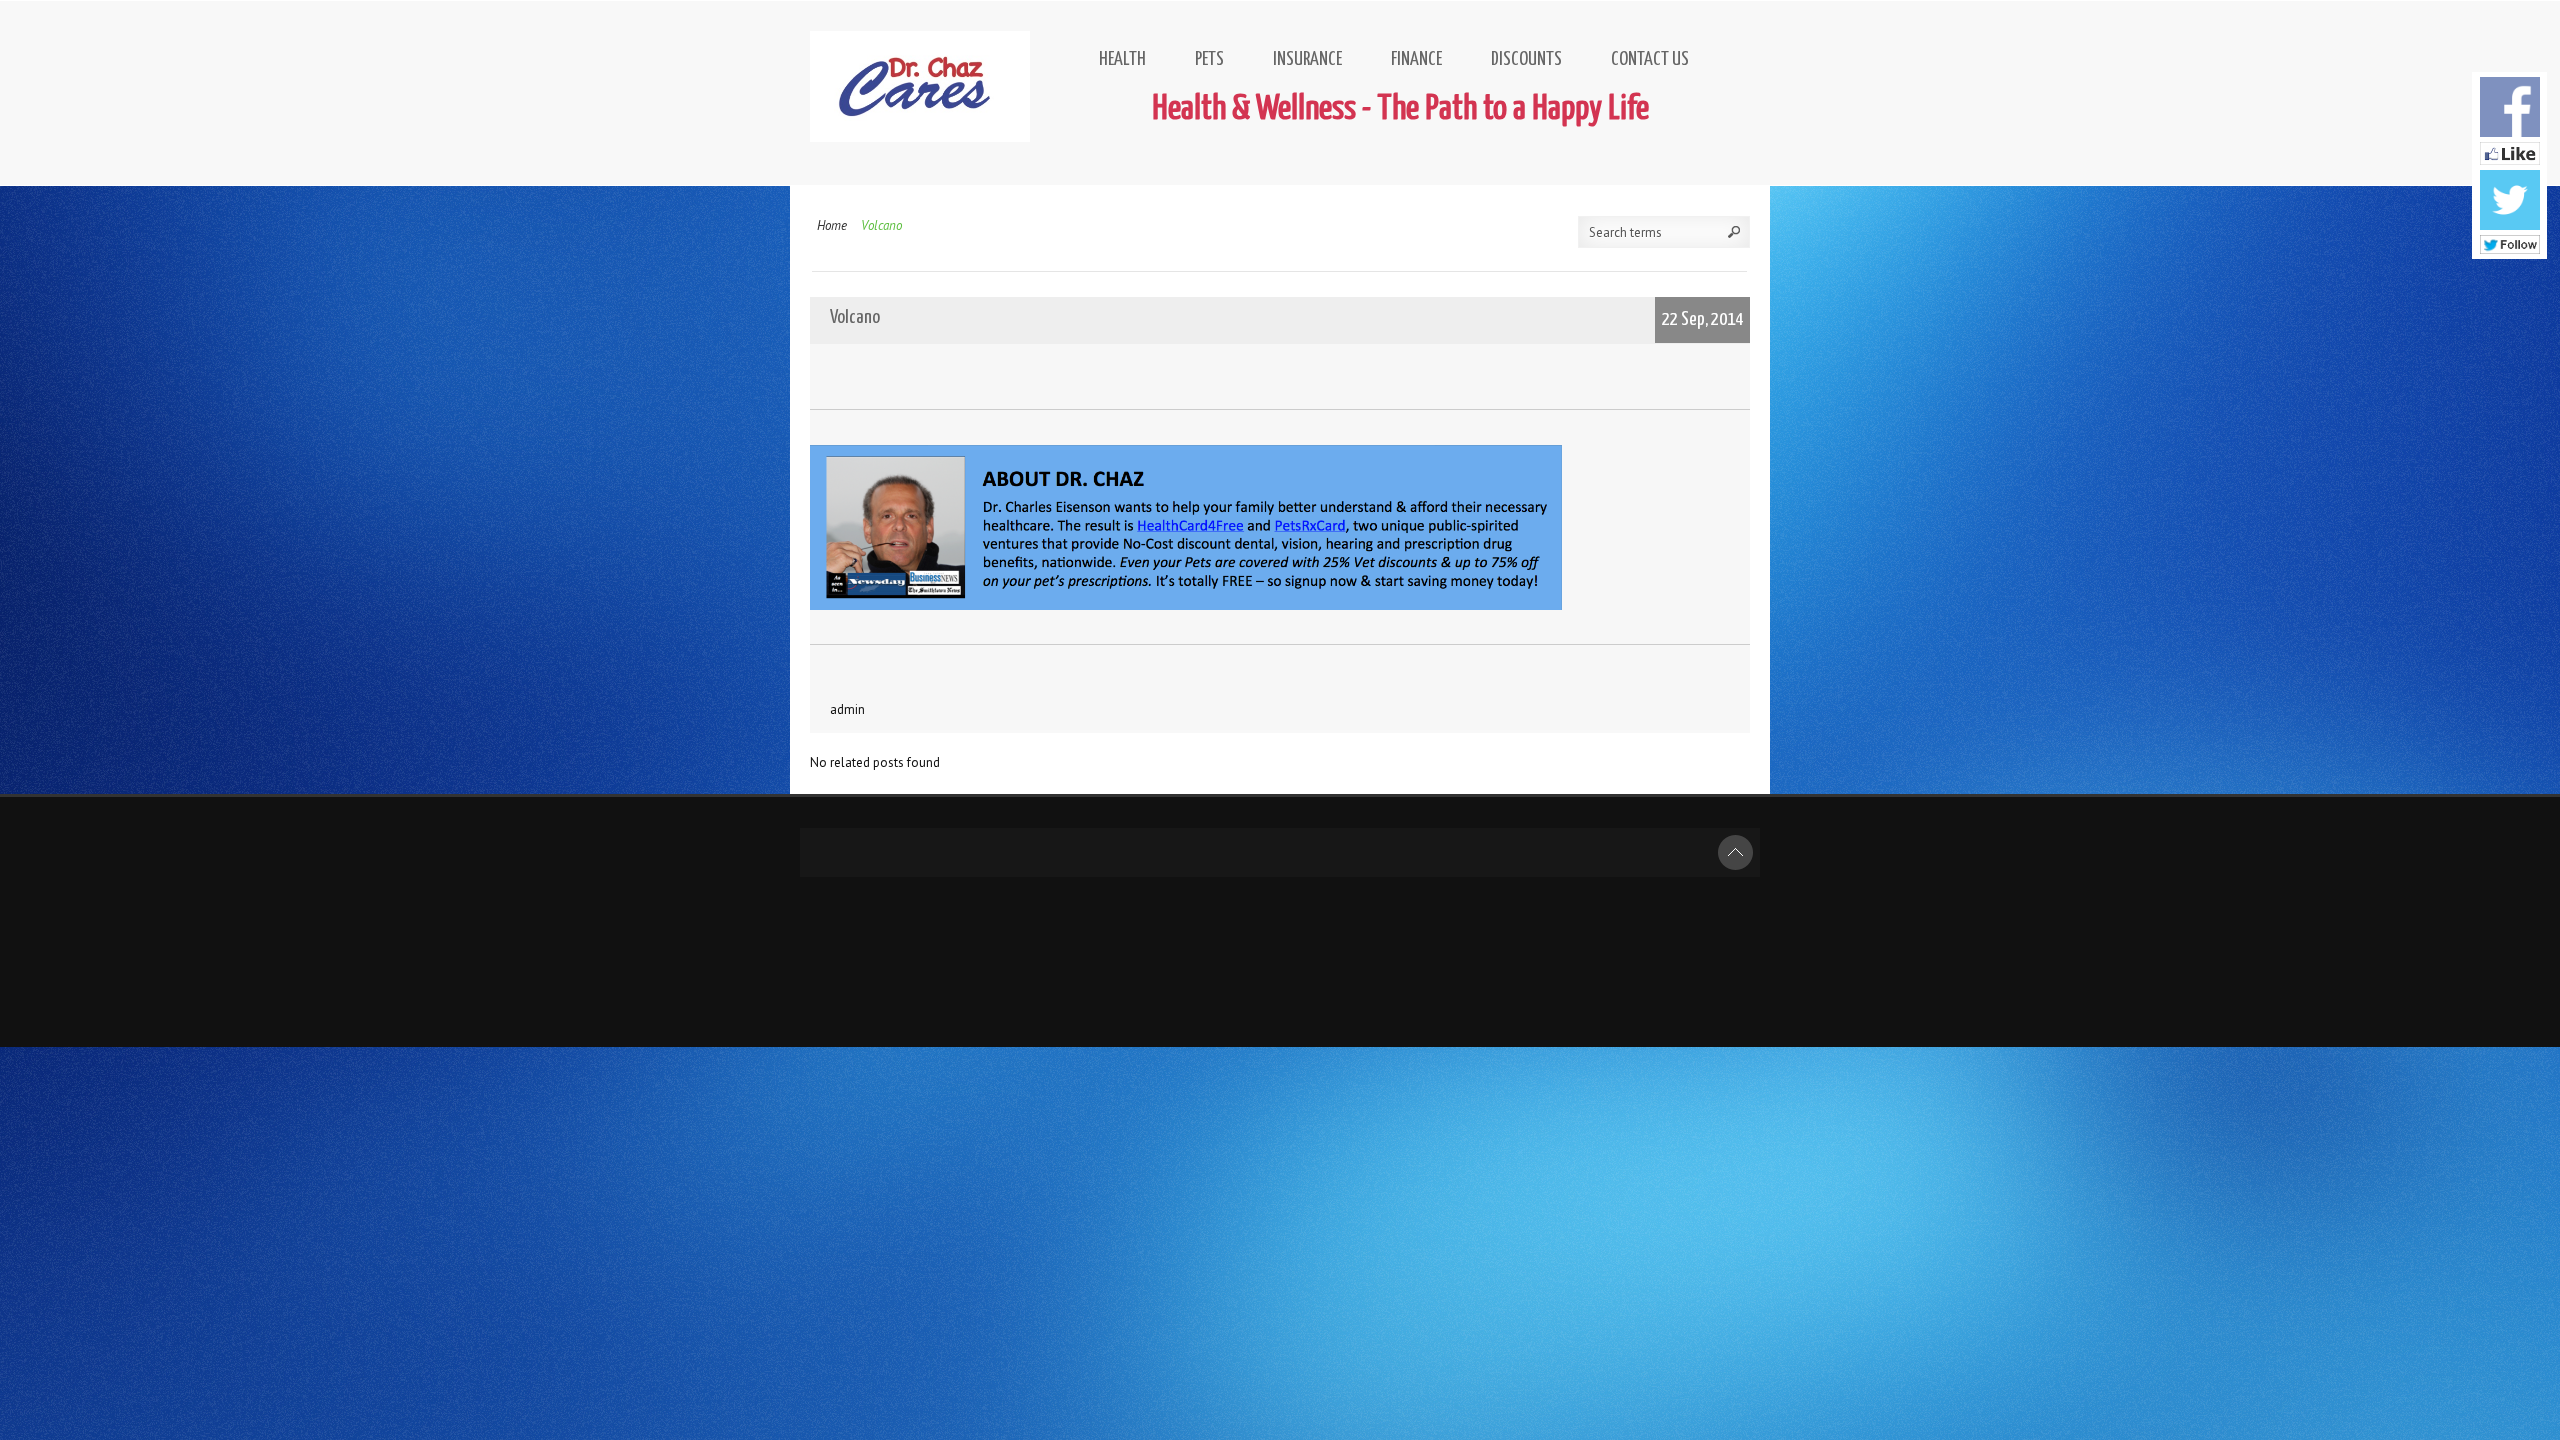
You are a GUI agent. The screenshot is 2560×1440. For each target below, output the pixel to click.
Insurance (1307, 59)
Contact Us (1650, 59)
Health (1122, 59)
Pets (1209, 59)
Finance (1416, 59)
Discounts (1526, 59)
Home (832, 225)
